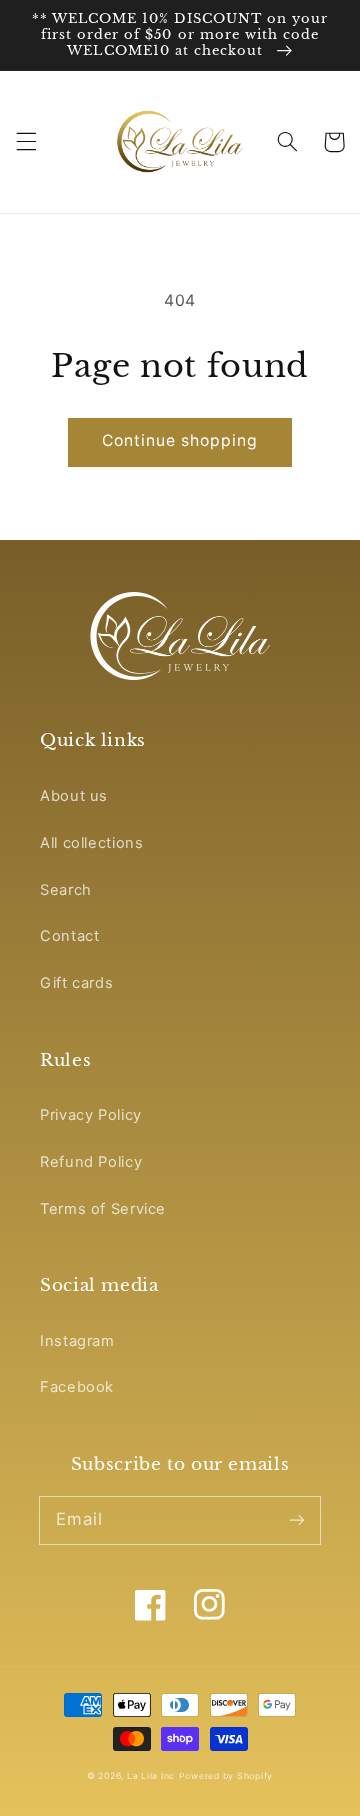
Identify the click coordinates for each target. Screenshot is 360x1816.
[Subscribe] (297, 1520)
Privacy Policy (91, 1115)
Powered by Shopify (226, 1776)
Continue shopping (180, 440)
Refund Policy (91, 1162)
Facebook (77, 1387)
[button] (26, 142)
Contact (69, 936)
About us (74, 796)
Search (66, 890)
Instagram (77, 1341)
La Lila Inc (151, 1776)
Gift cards (76, 983)
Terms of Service (103, 1209)
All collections (91, 843)
